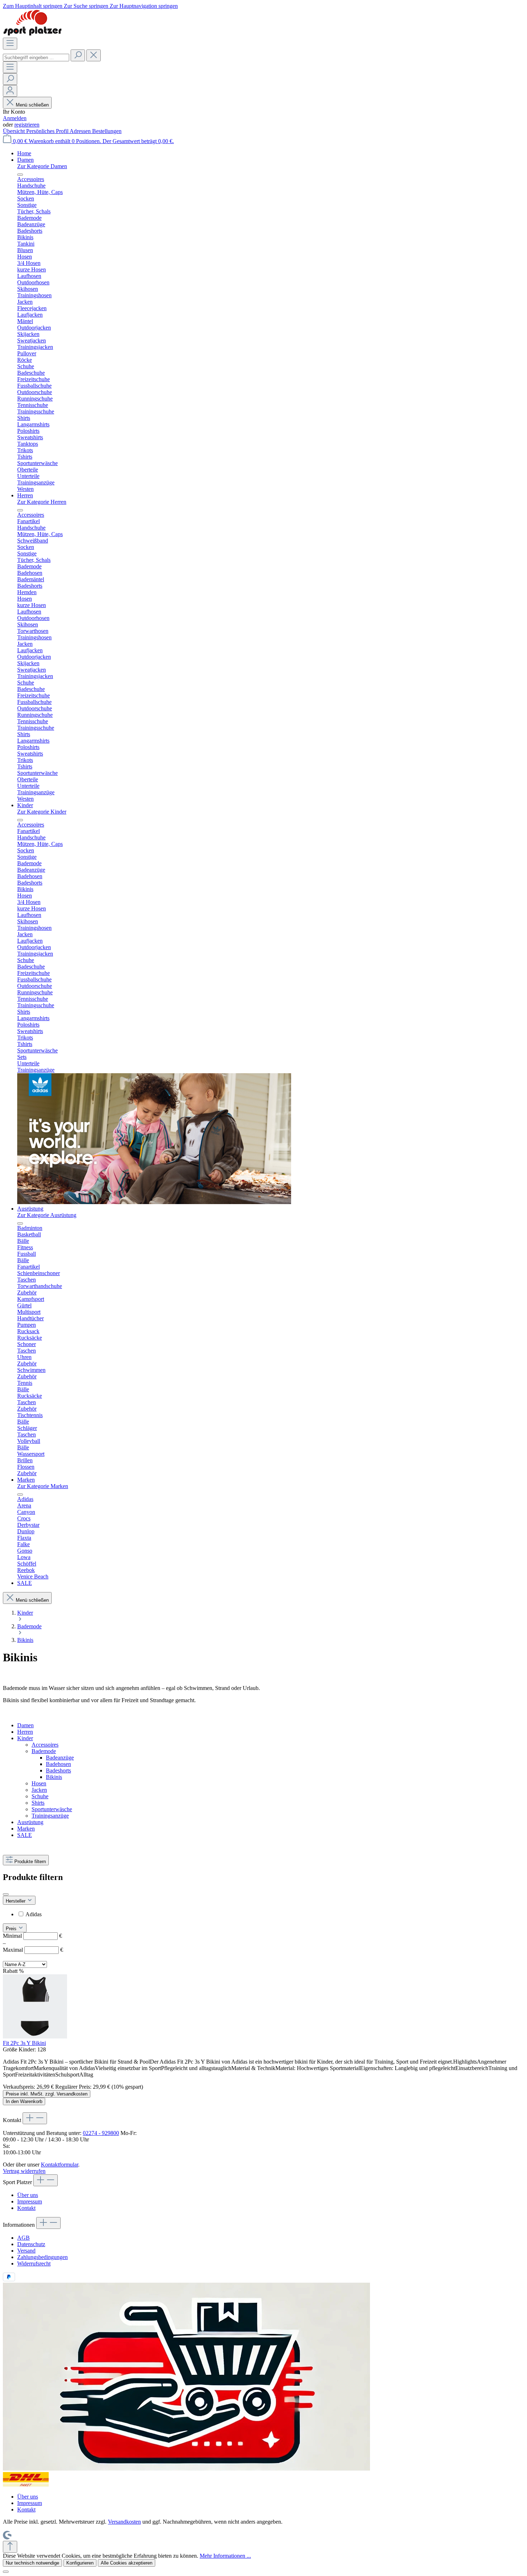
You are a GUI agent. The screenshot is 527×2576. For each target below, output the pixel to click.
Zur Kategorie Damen (42, 166)
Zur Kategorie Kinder (42, 812)
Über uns (28, 2195)
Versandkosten (124, 2522)
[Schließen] (6, 2572)
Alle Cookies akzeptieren (127, 2563)
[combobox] (36, 58)
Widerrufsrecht (34, 2264)
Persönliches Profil (48, 131)
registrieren (27, 125)
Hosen (39, 1783)
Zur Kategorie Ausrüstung (47, 1215)
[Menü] (10, 44)
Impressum (30, 2201)
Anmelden (15, 118)
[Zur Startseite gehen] (32, 34)
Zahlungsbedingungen (42, 2257)
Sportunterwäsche (52, 1809)
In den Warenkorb (24, 2101)
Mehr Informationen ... (225, 2556)
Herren (25, 1732)
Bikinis (54, 1777)
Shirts (38, 1803)
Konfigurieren (80, 2563)
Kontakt (26, 2208)
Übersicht (15, 131)
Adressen (81, 131)
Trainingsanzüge (50, 1816)
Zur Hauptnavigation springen (144, 6)
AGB (23, 2238)
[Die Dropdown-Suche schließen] (94, 55)
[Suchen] (78, 55)
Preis (12, 1929)
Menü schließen (32, 105)
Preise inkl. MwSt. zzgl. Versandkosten (47, 2094)
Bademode (44, 1751)
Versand (26, 2251)
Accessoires (45, 1745)
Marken (26, 1829)
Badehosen (58, 1764)
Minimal (32, 1936)
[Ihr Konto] (10, 91)
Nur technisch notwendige (32, 2563)
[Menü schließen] (20, 175)
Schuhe (40, 1796)
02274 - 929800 (101, 2133)
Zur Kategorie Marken (43, 1486)
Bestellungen (107, 131)
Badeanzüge (60, 1758)
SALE (25, 1835)
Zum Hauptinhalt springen (33, 6)
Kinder (25, 1738)
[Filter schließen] (6, 1894)
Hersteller (16, 1901)
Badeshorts (58, 1770)
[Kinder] (154, 1202)
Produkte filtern (30, 1862)
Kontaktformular (60, 2165)
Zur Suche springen (87, 6)
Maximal (33, 1950)
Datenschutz (31, 2244)
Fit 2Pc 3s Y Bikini (24, 2043)
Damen (25, 1725)
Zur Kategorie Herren (42, 502)
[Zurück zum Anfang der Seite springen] (10, 2547)
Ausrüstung (30, 1822)
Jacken (39, 1790)
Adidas (34, 1914)
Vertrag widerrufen (24, 2171)
